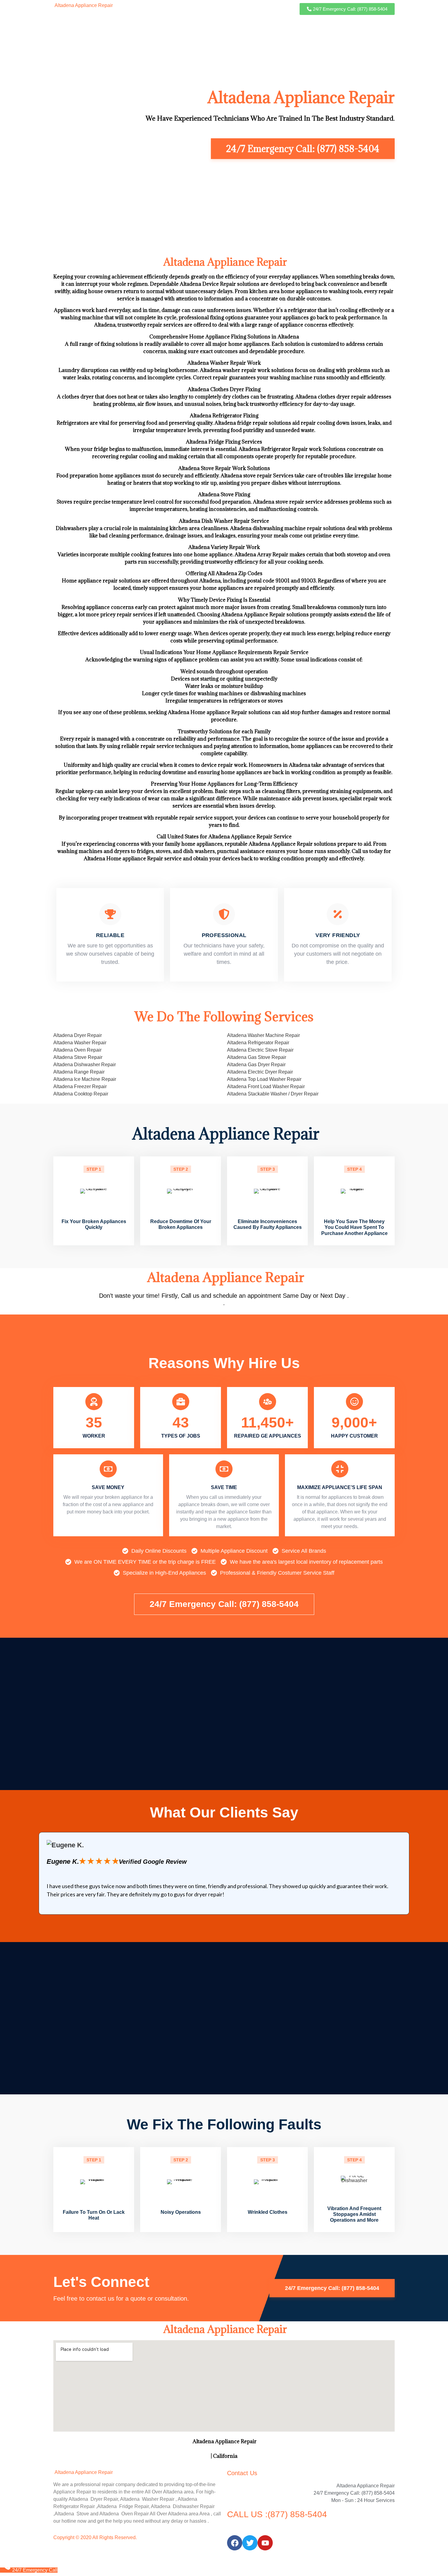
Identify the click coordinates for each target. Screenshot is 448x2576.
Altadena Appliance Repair (83, 5)
